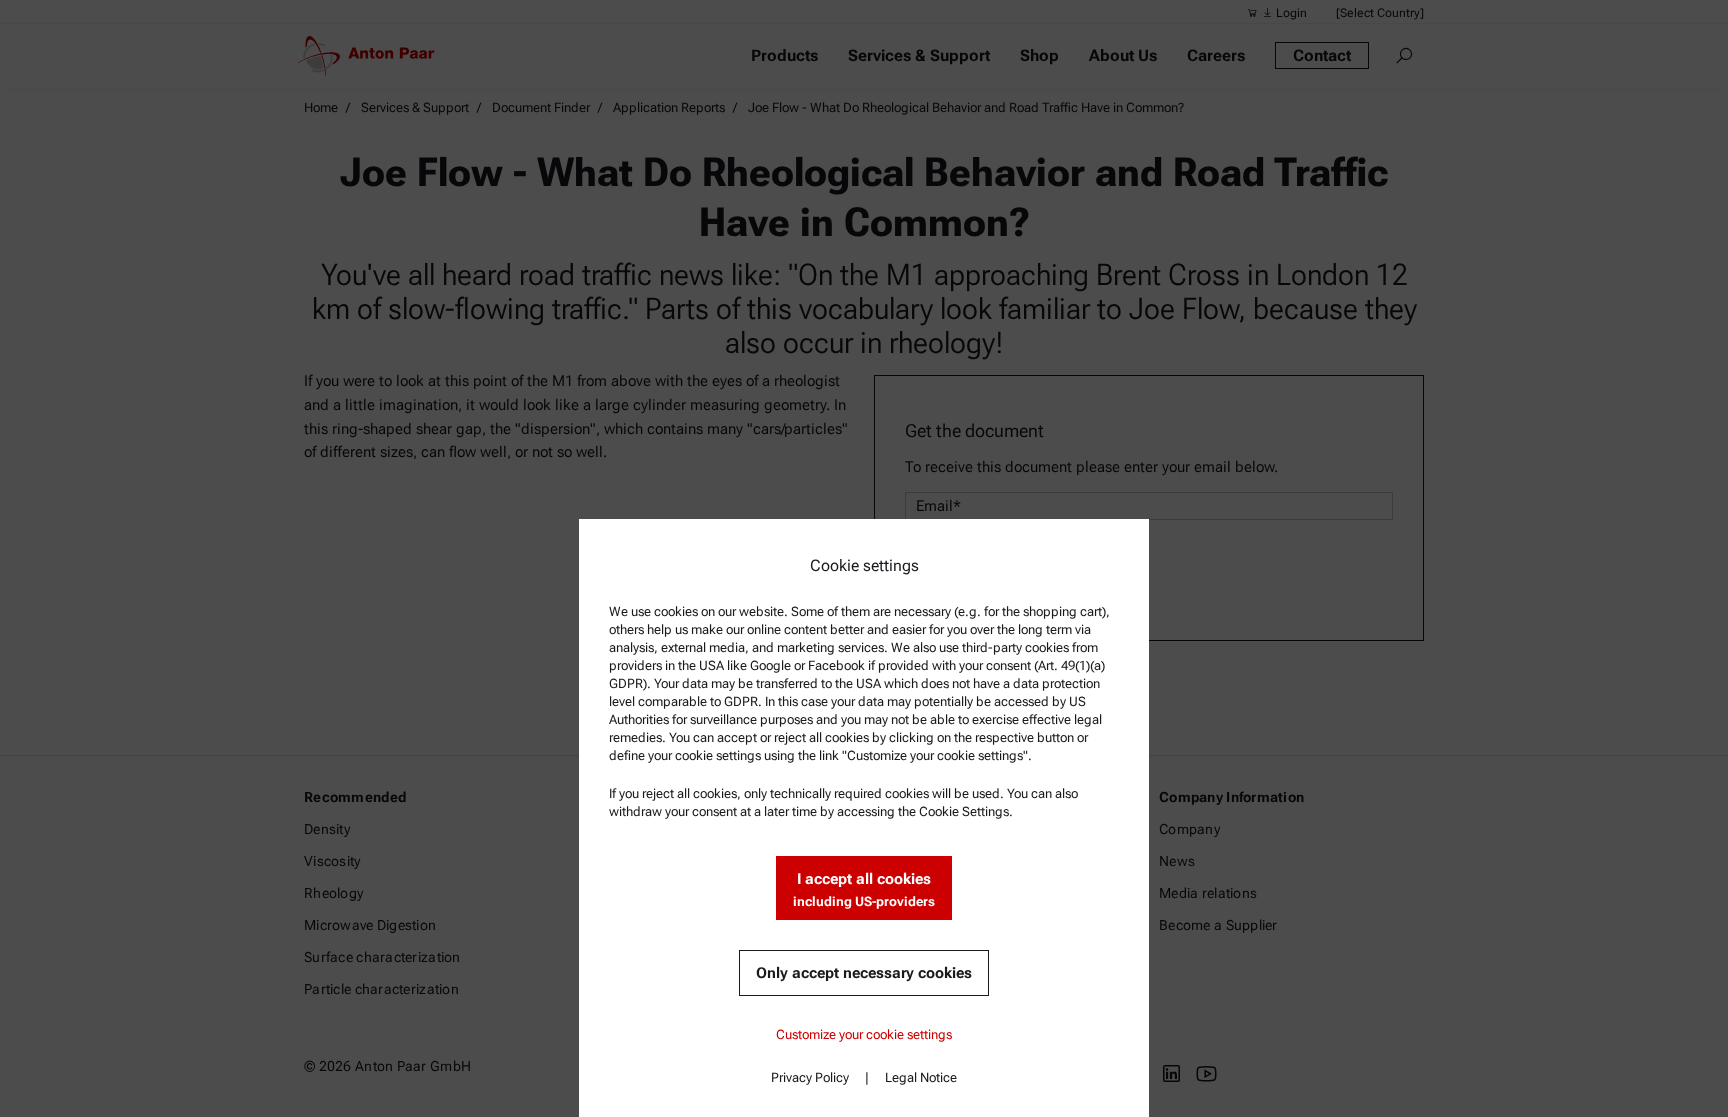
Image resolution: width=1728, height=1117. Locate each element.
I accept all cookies (864, 889)
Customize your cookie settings (864, 1034)
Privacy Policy (810, 1077)
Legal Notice (921, 1077)
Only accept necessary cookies (864, 973)
